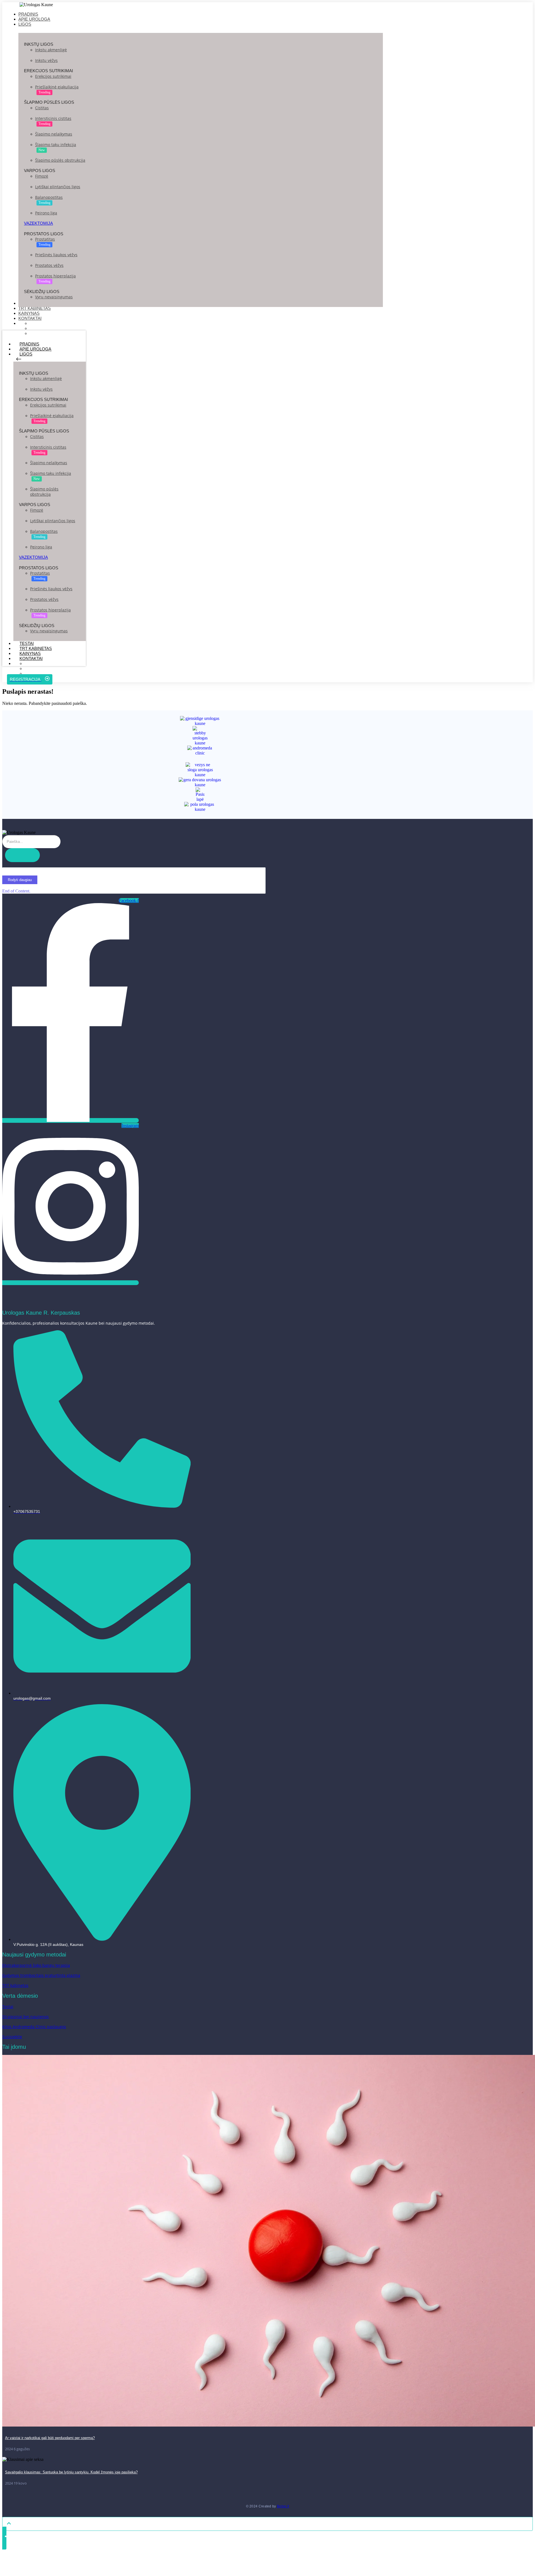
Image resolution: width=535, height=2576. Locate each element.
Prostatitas (45, 239)
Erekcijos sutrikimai (53, 76)
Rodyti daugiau (20, 880)
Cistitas (42, 108)
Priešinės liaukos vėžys (56, 255)
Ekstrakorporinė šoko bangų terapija (36, 1965)
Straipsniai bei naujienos (25, 2017)
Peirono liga (46, 213)
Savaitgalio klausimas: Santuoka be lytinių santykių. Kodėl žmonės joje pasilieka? (71, 2472)
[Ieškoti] (22, 855)
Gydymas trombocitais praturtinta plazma (41, 1975)
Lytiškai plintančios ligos (58, 187)
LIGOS (26, 354)
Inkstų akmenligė (51, 50)
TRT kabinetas (15, 1985)
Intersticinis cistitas (53, 118)
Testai (8, 2007)
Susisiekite (12, 2037)
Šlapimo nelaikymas (54, 134)
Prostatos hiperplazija (55, 276)
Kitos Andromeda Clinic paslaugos (34, 2027)
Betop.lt (283, 2506)
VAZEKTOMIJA (38, 223)
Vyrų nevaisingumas (54, 297)
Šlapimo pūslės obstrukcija (60, 160)
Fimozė (42, 176)
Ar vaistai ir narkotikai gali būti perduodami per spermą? (50, 2438)
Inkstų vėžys (46, 60)
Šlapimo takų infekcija (56, 145)
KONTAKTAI (31, 658)
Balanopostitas (49, 197)
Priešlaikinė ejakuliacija (57, 87)
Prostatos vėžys (49, 265)
